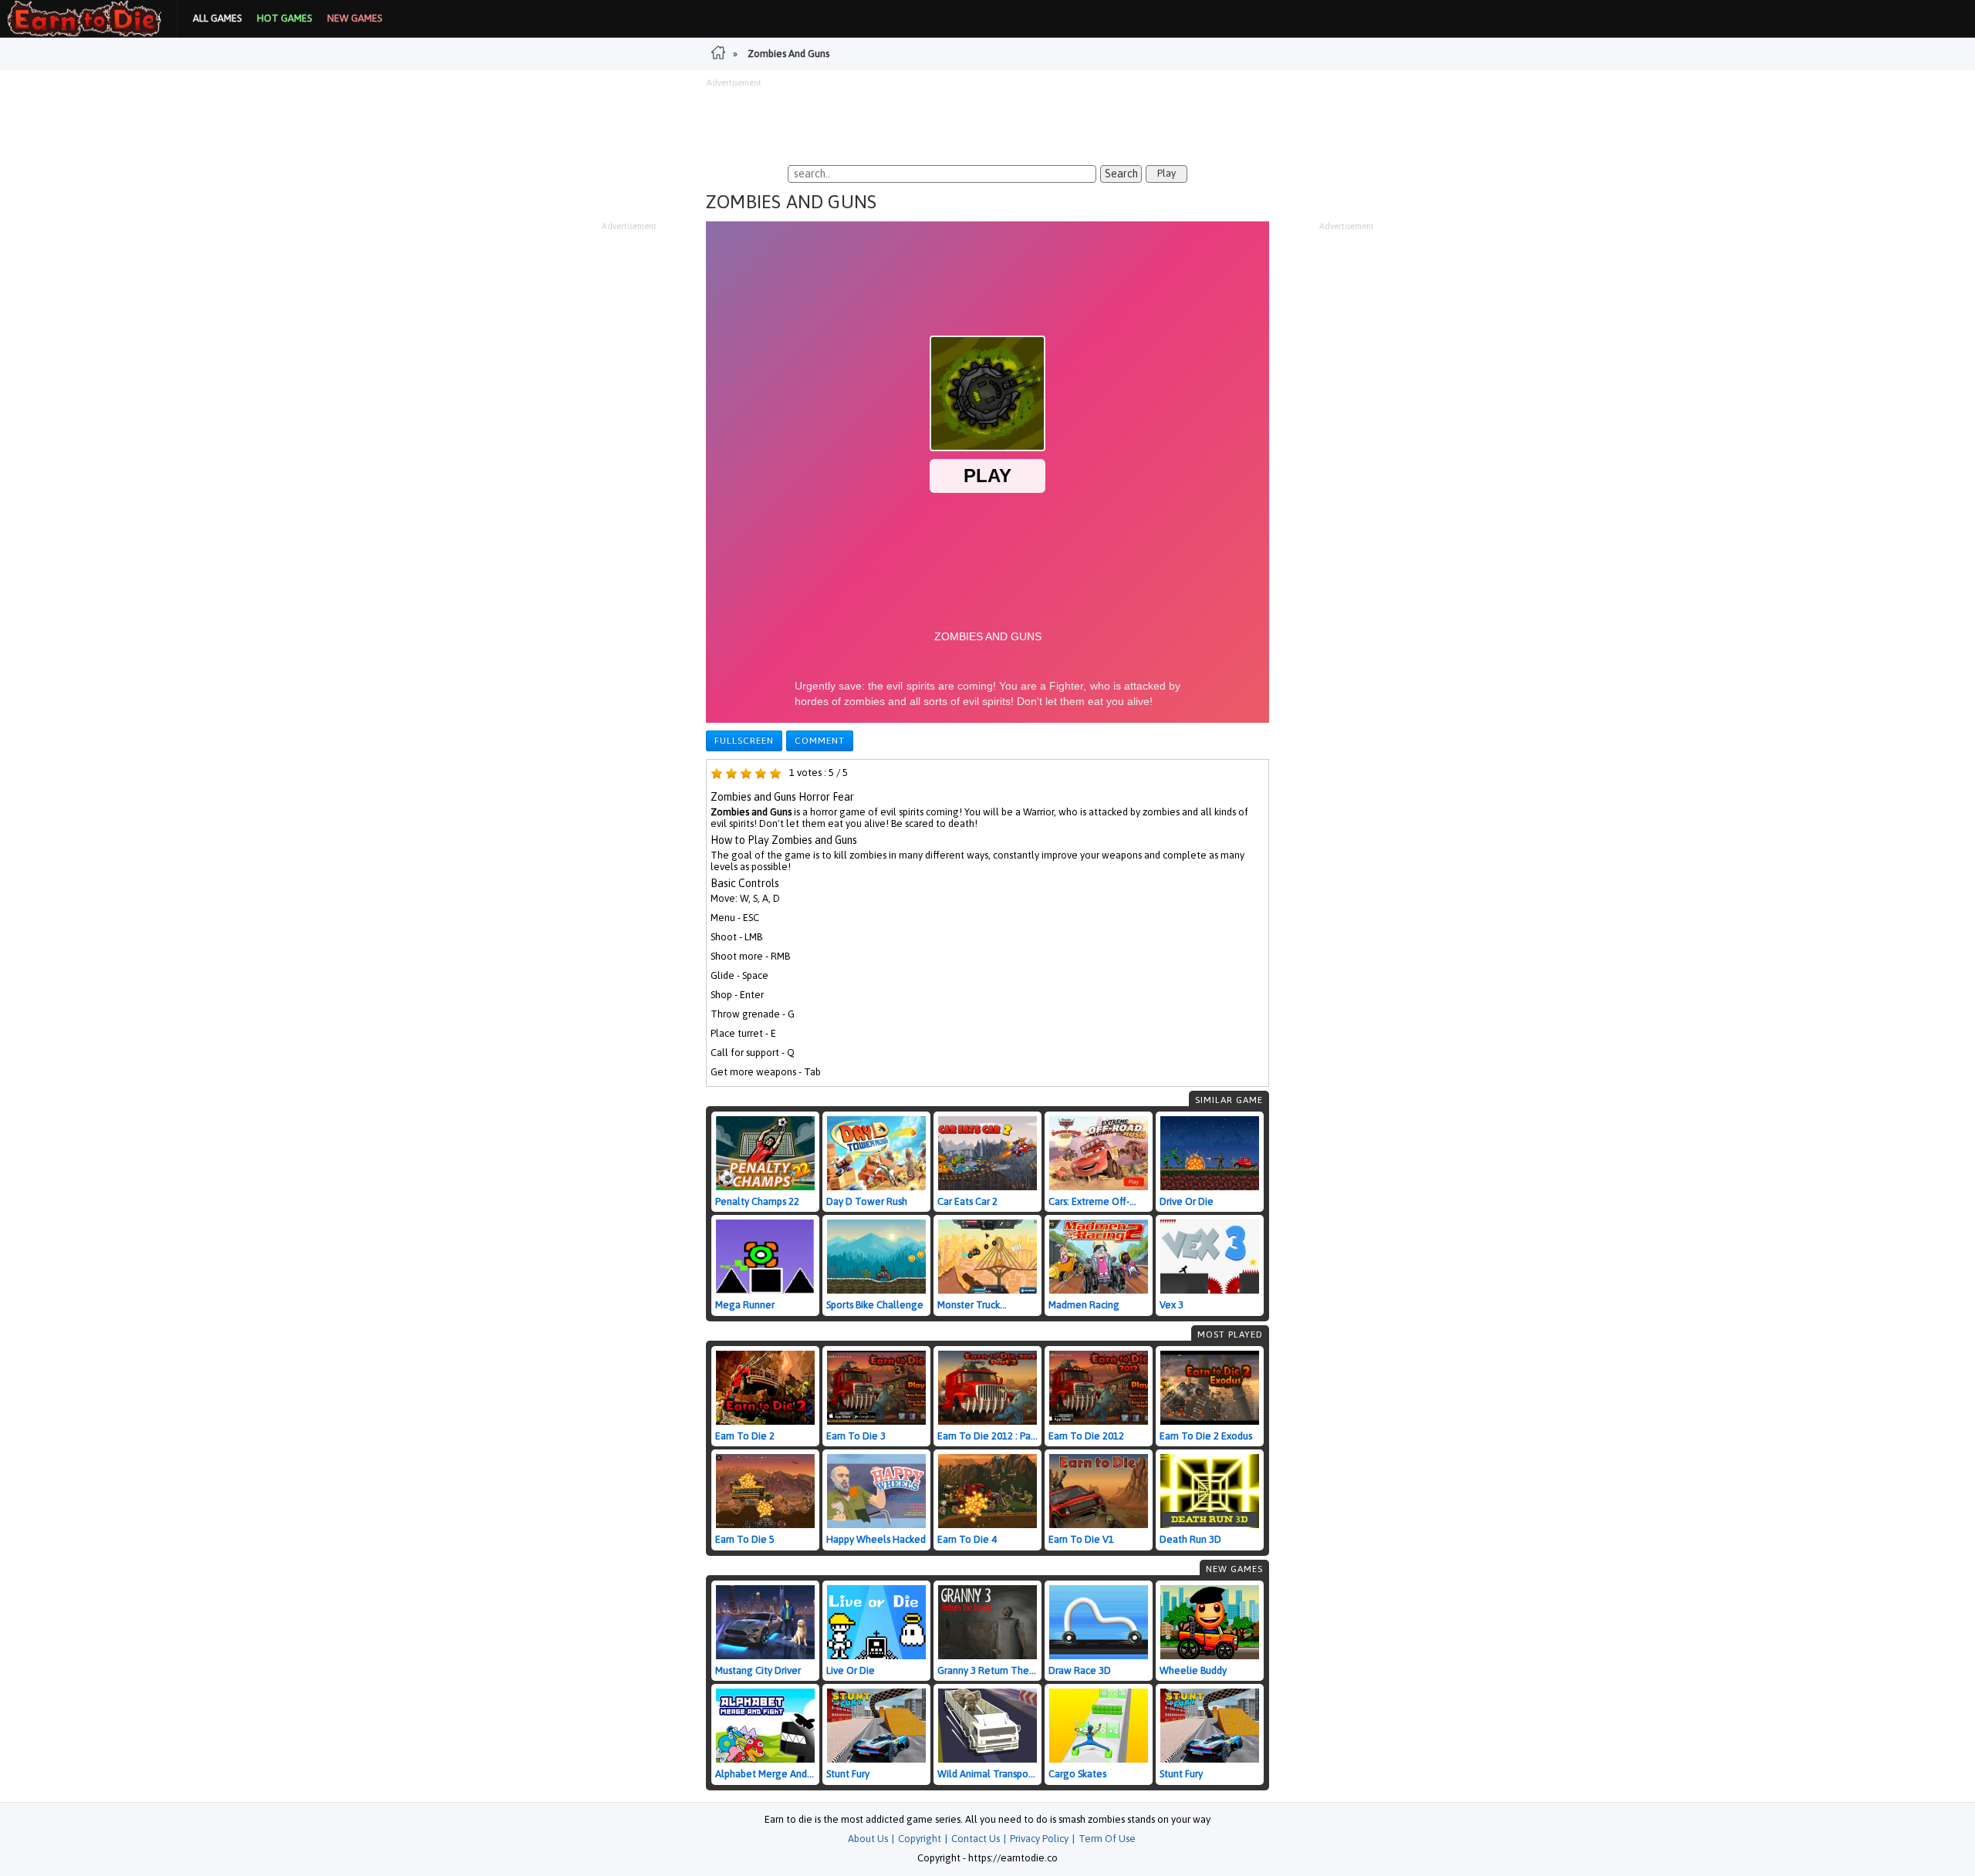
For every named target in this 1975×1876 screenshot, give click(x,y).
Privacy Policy (1039, 1839)
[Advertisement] (987, 123)
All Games (217, 18)
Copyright (920, 1839)
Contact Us (976, 1839)
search (1121, 174)
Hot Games (284, 18)
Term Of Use (1107, 1839)
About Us (868, 1839)
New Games (354, 18)
